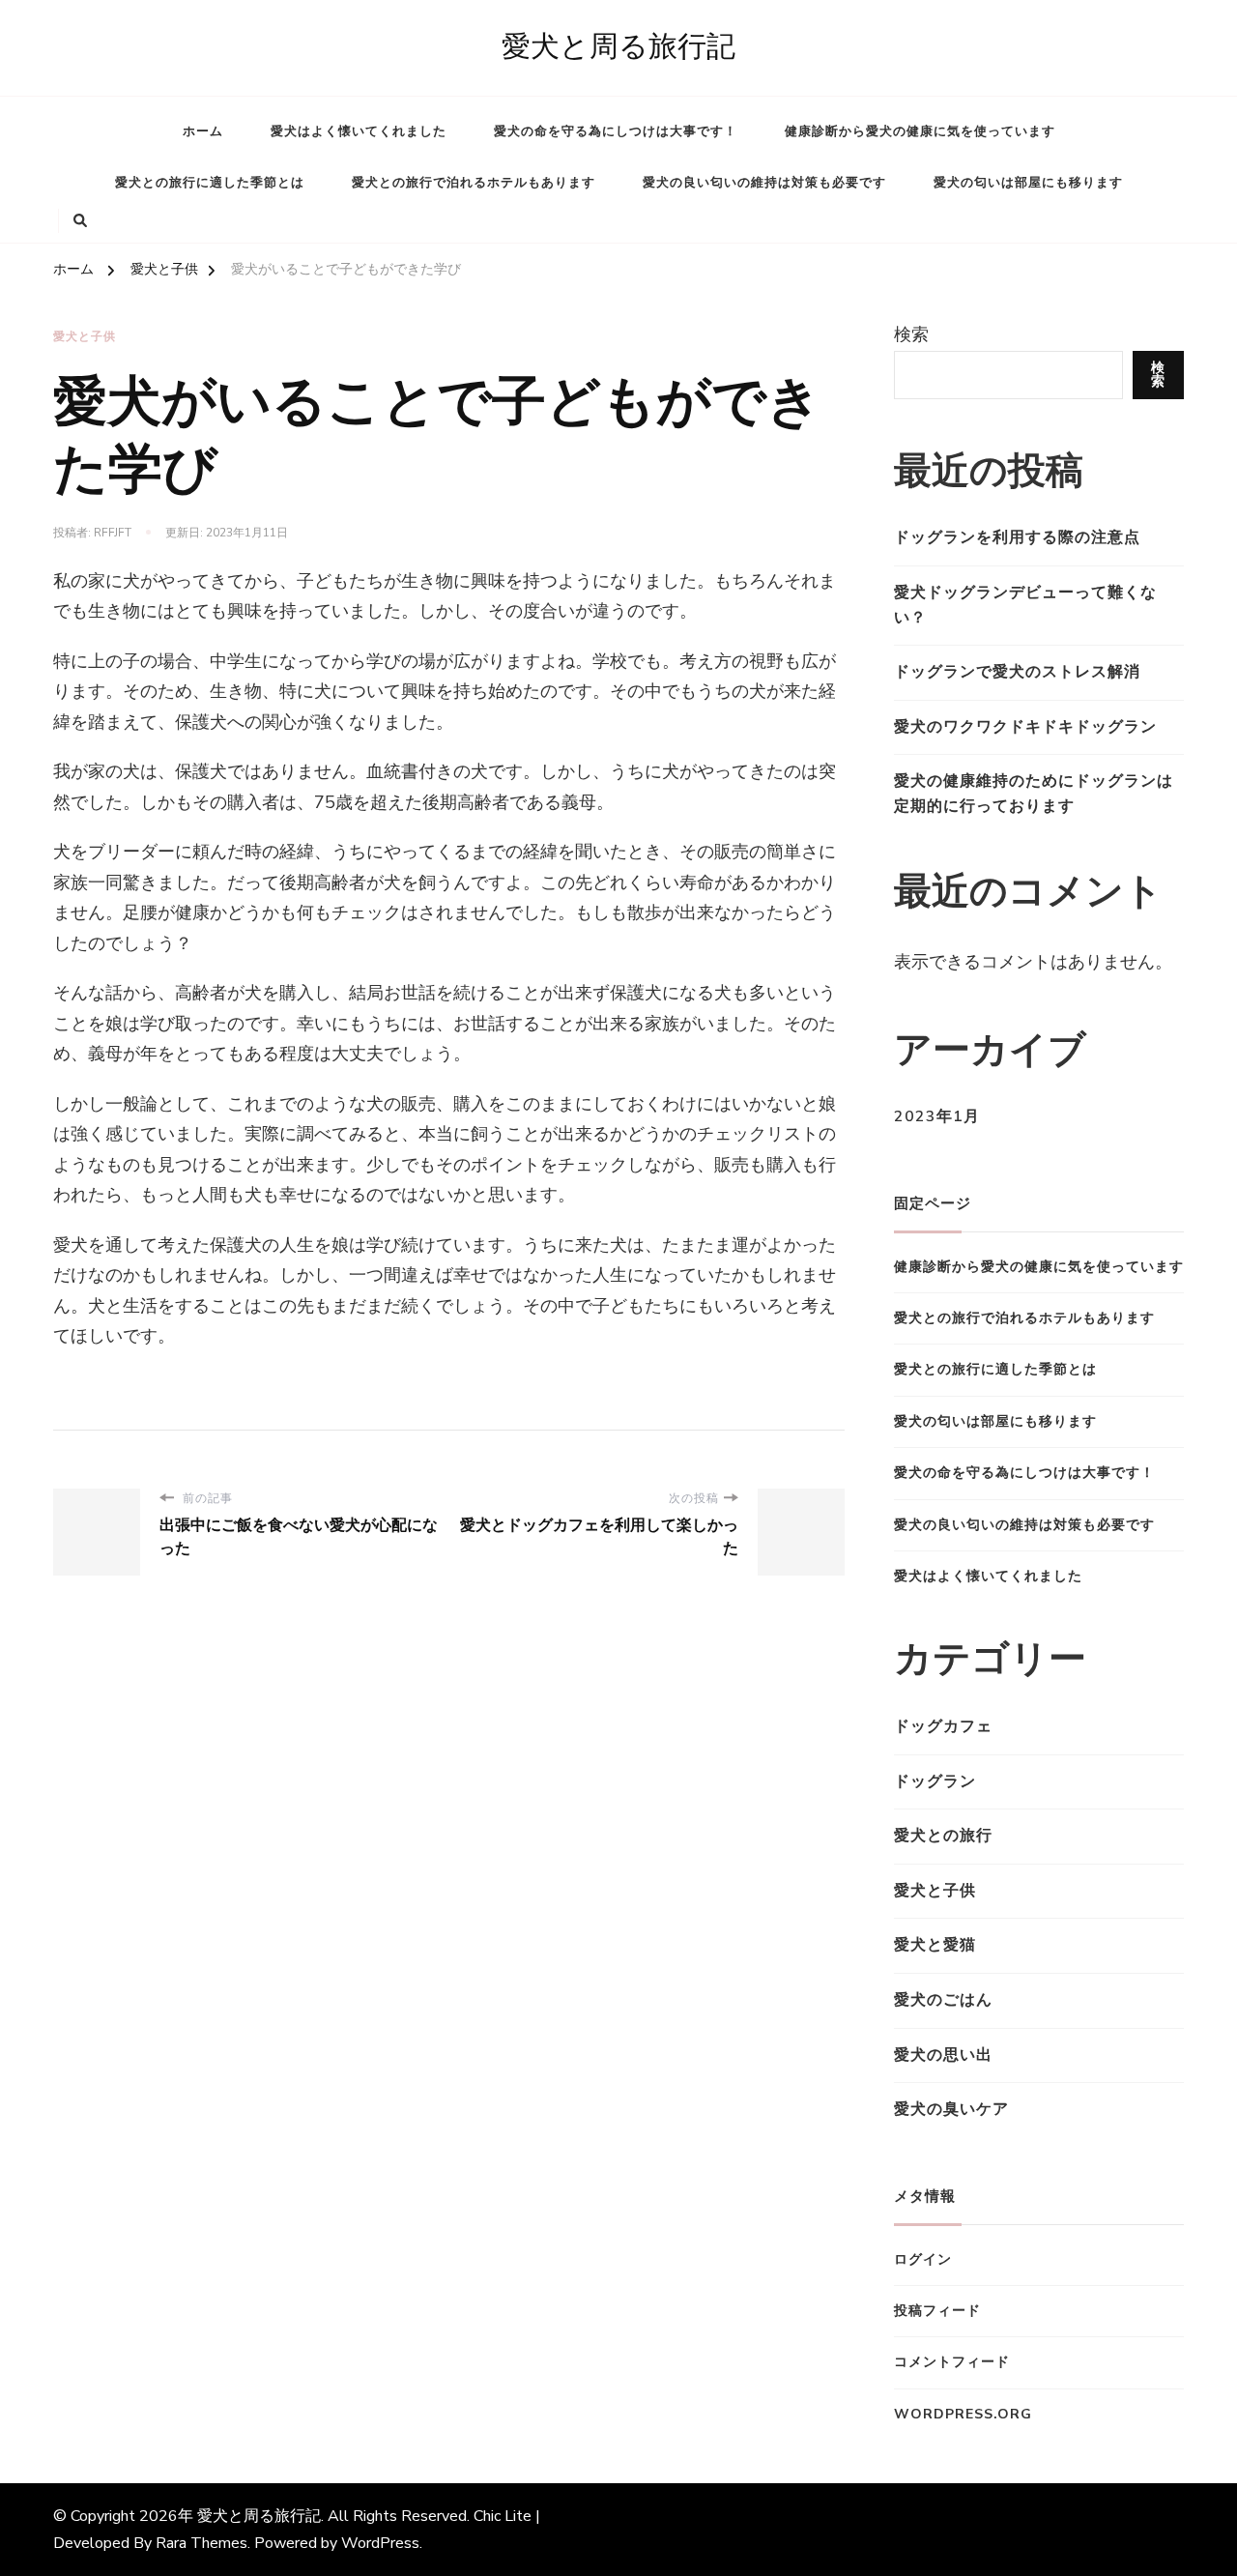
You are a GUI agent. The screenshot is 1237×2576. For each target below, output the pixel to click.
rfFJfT (113, 533)
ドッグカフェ (943, 1726)
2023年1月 (937, 1116)
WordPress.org (963, 2414)
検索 (911, 334)
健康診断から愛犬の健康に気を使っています (920, 131)
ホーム (203, 131)
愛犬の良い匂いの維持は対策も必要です (764, 183)
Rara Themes (201, 2543)
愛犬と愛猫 (935, 1945)
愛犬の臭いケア (951, 2109)
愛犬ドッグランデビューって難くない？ (1025, 605)
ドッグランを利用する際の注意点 (1017, 537)
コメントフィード (952, 2362)
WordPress (380, 2543)
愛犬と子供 (85, 336)
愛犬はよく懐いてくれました (359, 131)
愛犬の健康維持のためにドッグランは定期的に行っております (1034, 794)
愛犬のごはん (943, 2000)
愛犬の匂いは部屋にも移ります (1028, 183)
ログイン (923, 2259)
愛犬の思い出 (943, 2055)
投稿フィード (937, 2311)
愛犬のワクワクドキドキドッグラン (1025, 727)
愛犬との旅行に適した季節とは (210, 183)
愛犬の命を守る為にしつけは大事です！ (616, 131)
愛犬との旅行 (943, 1836)
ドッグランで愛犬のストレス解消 (1017, 672)
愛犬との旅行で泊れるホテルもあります (474, 183)
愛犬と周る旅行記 (618, 47)
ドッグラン (935, 1781)
